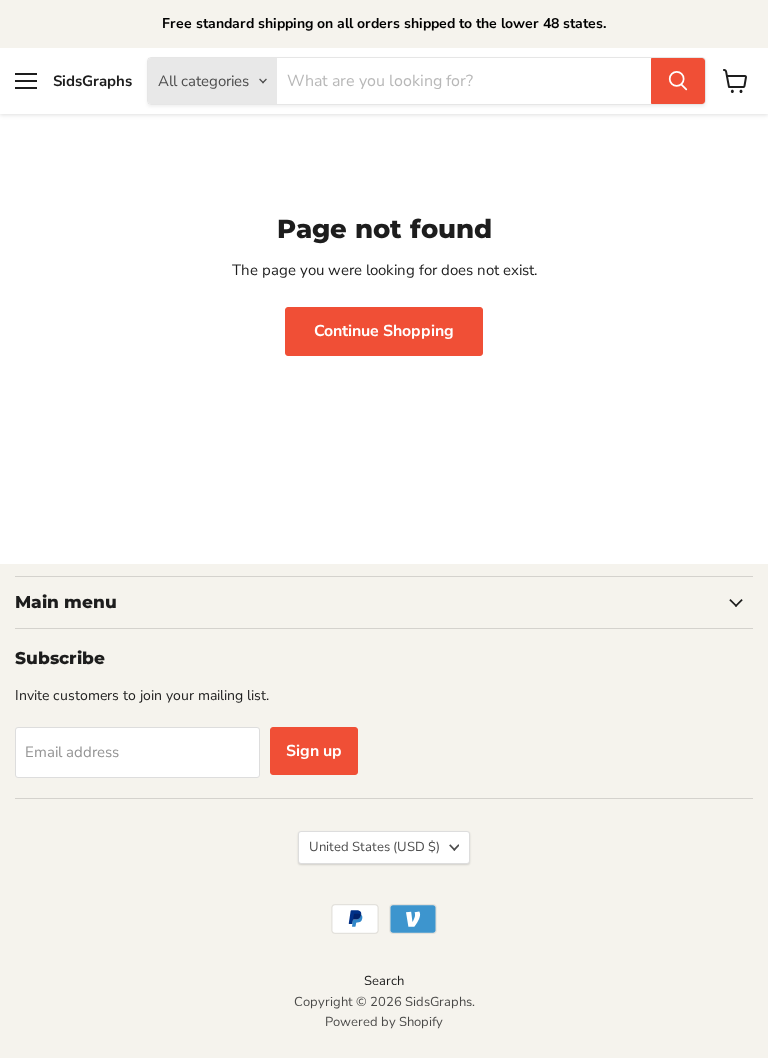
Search (384, 981)
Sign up (314, 751)
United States (374, 847)
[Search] (678, 81)
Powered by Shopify (384, 1022)
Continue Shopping (384, 331)
